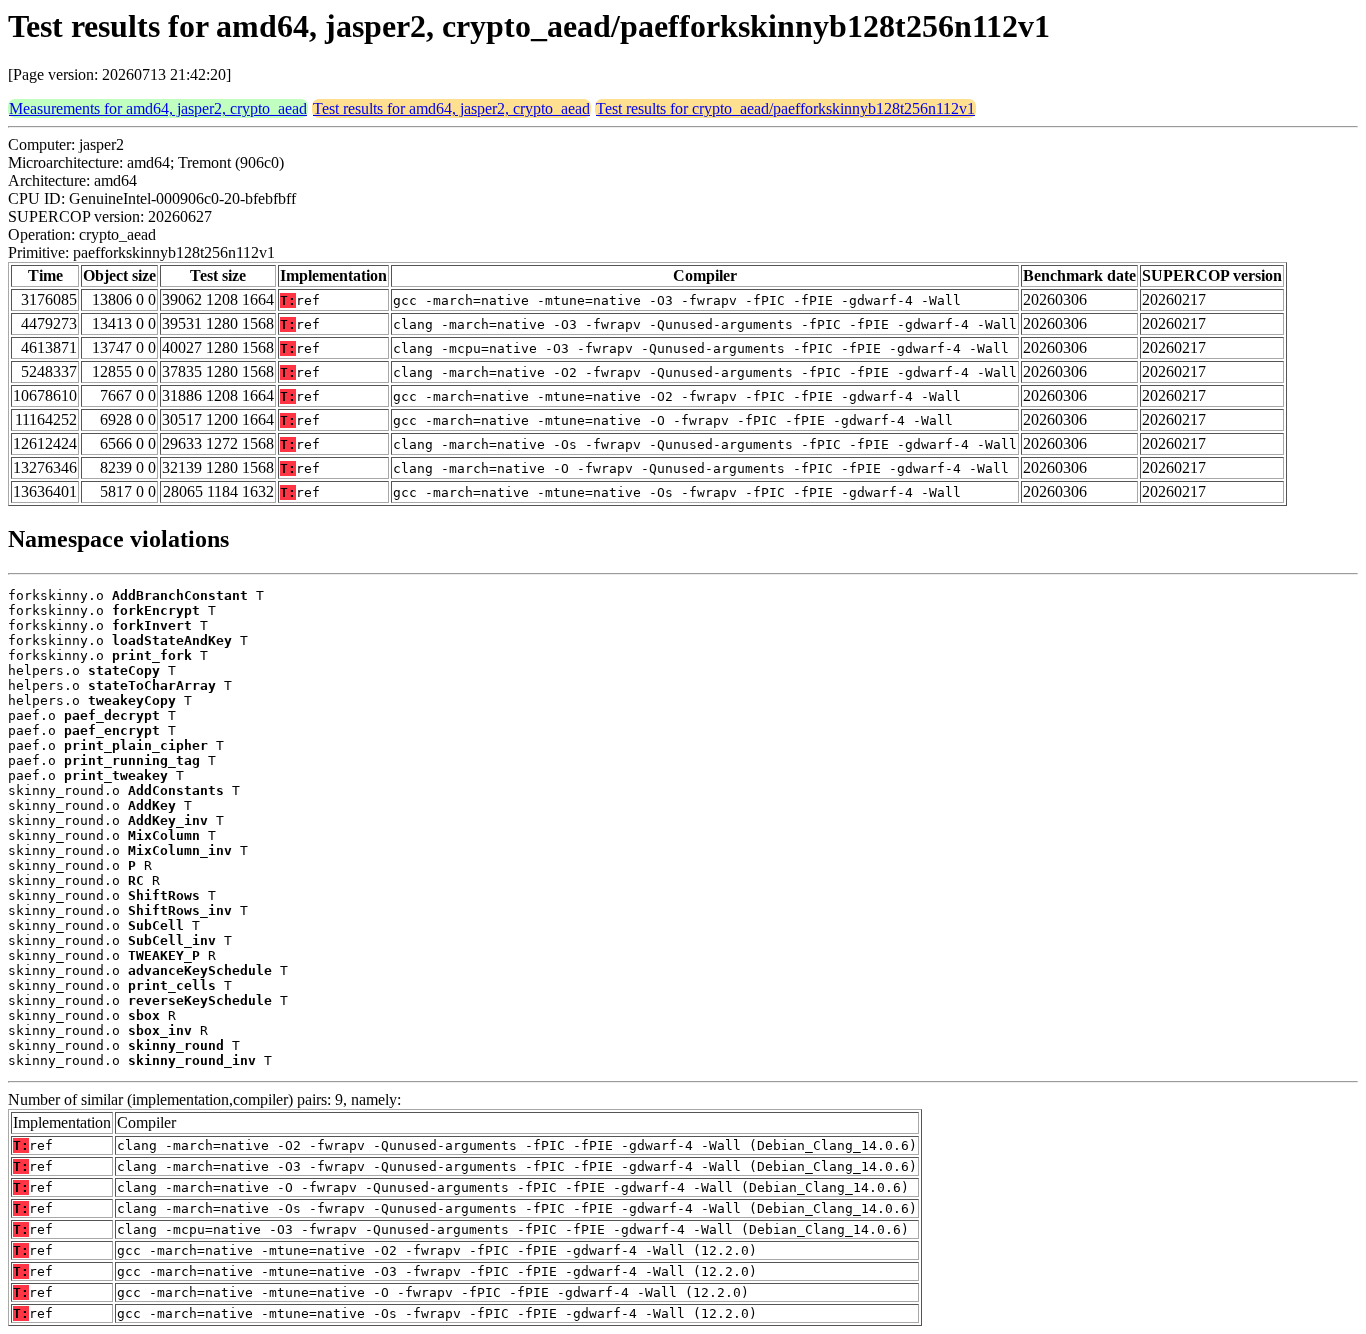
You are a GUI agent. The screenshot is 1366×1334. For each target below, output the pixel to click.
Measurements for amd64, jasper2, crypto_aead (158, 108)
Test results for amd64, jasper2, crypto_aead (451, 108)
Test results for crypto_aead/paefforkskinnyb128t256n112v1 (785, 108)
